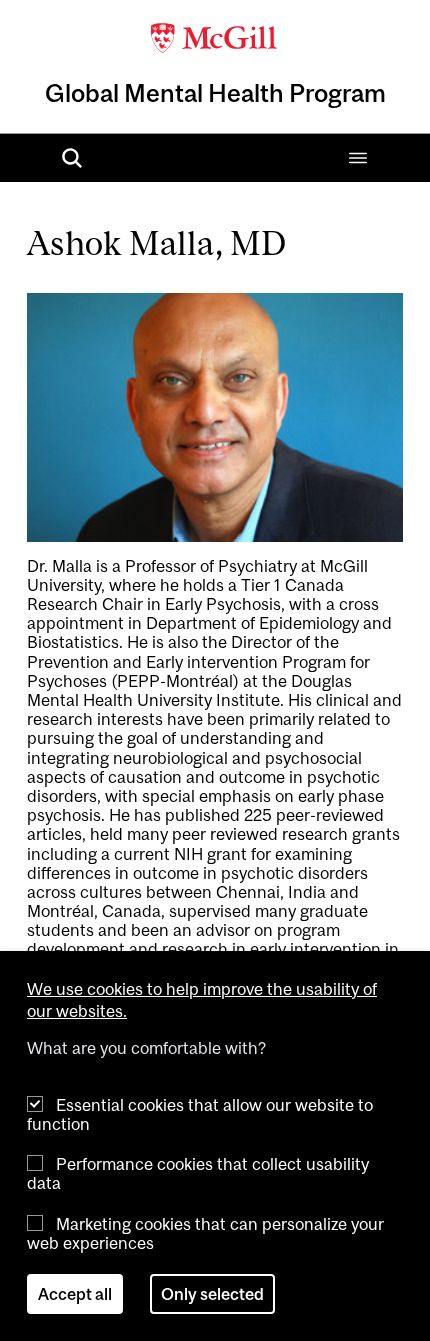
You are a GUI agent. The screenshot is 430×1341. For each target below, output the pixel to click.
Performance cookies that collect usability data (198, 1173)
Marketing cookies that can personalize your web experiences (205, 1233)
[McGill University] (215, 36)
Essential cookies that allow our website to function (200, 1114)
